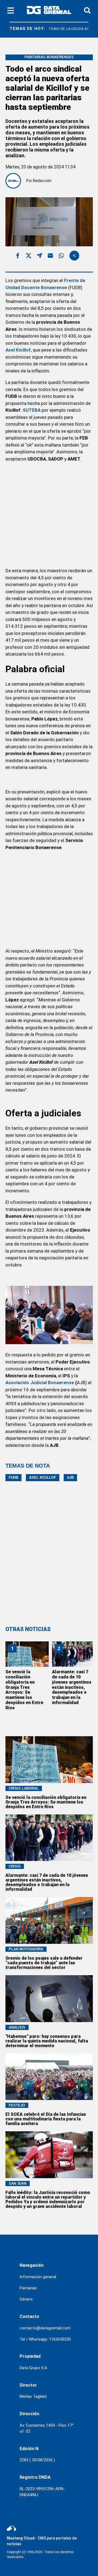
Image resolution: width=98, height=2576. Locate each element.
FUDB (13, 1478)
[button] (18, 257)
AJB (70, 1478)
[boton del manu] (11, 11)
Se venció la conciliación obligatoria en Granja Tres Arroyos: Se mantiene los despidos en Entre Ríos (24, 1690)
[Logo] (49, 11)
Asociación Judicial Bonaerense (40, 1383)
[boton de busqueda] (87, 11)
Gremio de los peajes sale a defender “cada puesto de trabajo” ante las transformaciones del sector (44, 1963)
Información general (38, 2277)
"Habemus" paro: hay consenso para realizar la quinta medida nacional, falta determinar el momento (47, 2041)
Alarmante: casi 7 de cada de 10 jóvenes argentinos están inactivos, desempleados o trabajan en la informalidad (72, 1687)
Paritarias (28, 2288)
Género (26, 2299)
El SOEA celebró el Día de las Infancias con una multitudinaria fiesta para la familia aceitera (46, 2119)
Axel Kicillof (43, 1478)
